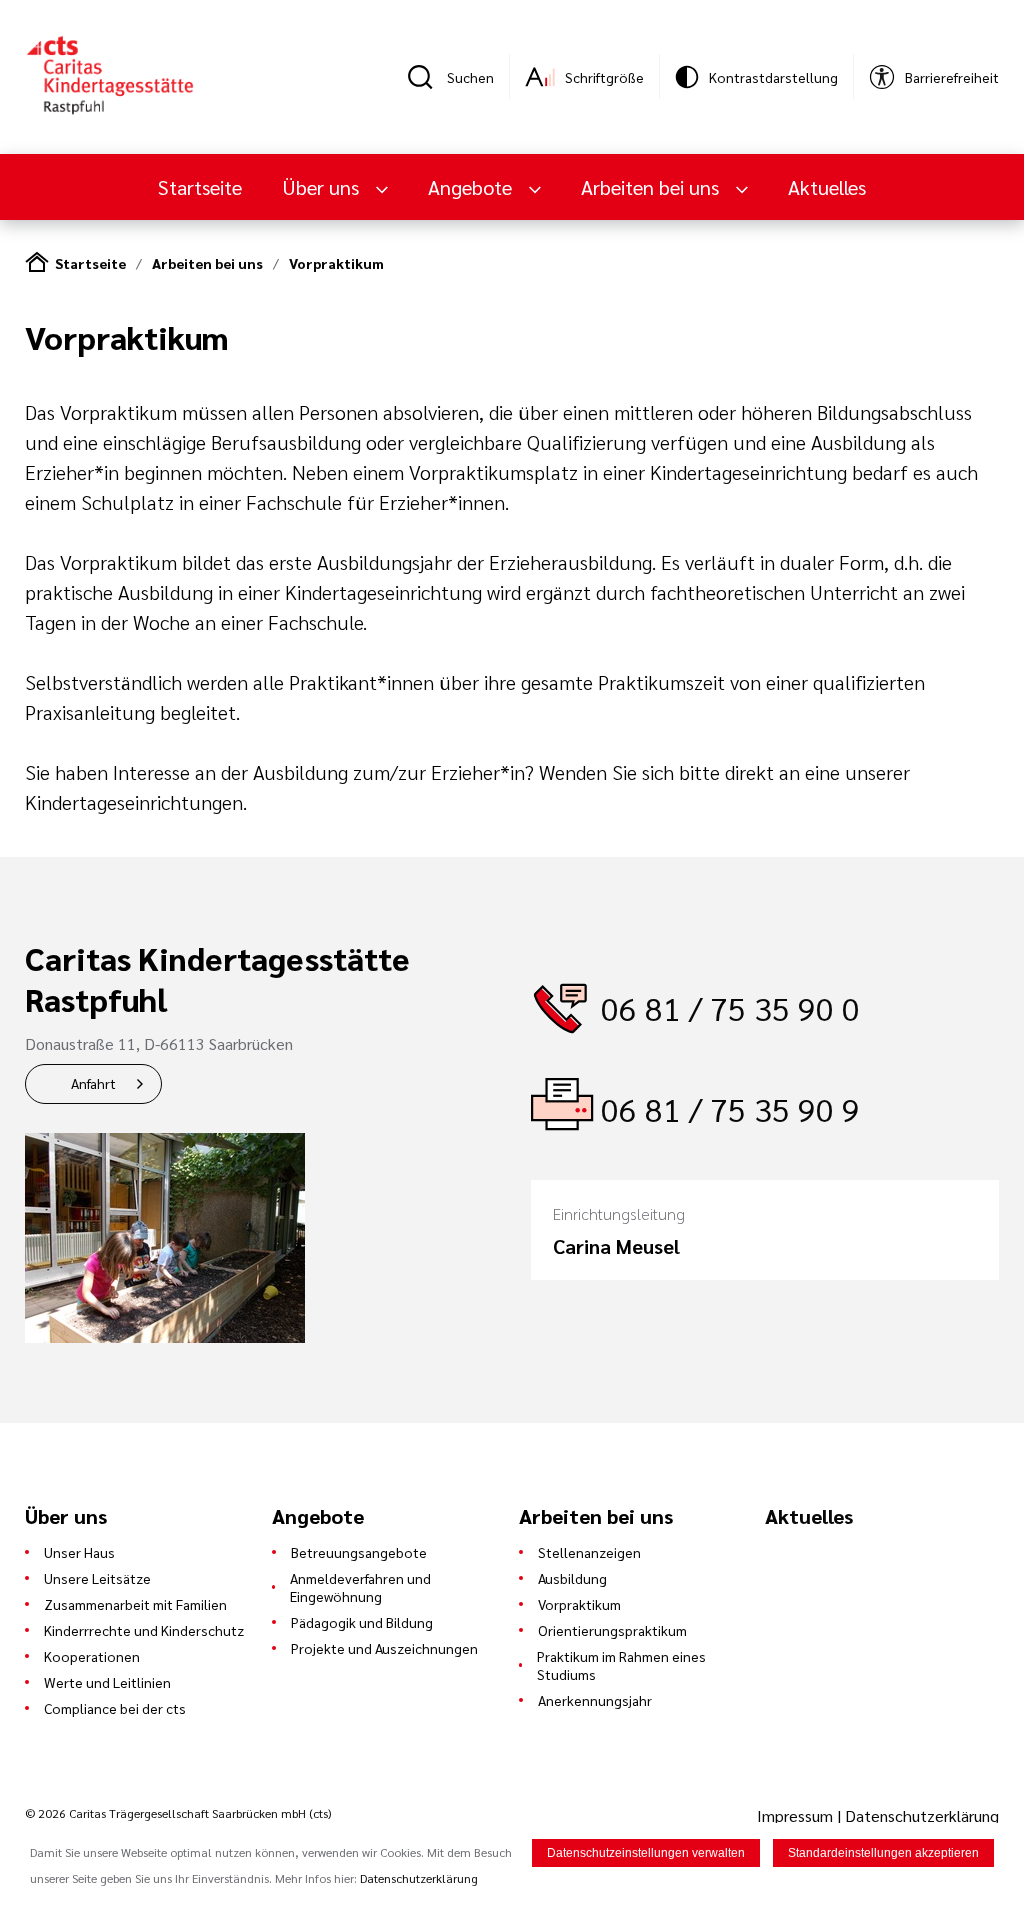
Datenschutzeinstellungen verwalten (646, 1853)
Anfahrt (93, 1083)
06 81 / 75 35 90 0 (730, 1007)
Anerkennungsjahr (595, 1700)
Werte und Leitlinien (107, 1682)
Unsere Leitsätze (97, 1578)
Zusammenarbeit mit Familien (135, 1604)
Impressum (797, 1815)
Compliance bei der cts (115, 1708)
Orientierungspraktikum (612, 1630)
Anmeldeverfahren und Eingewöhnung (360, 1587)
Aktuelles (827, 187)
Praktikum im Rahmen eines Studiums (621, 1665)
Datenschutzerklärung (922, 1815)
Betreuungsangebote (359, 1552)
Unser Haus (79, 1552)
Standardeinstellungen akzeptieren (883, 1853)
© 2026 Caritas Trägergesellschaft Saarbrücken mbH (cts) (178, 1813)
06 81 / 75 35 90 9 (730, 1108)
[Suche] (427, 77)
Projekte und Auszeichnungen (384, 1648)
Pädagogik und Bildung (362, 1622)
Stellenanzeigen (589, 1552)
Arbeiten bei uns (207, 263)
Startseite (200, 187)
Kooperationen (92, 1656)
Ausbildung (572, 1578)
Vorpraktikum (336, 263)
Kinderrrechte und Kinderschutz (144, 1630)
